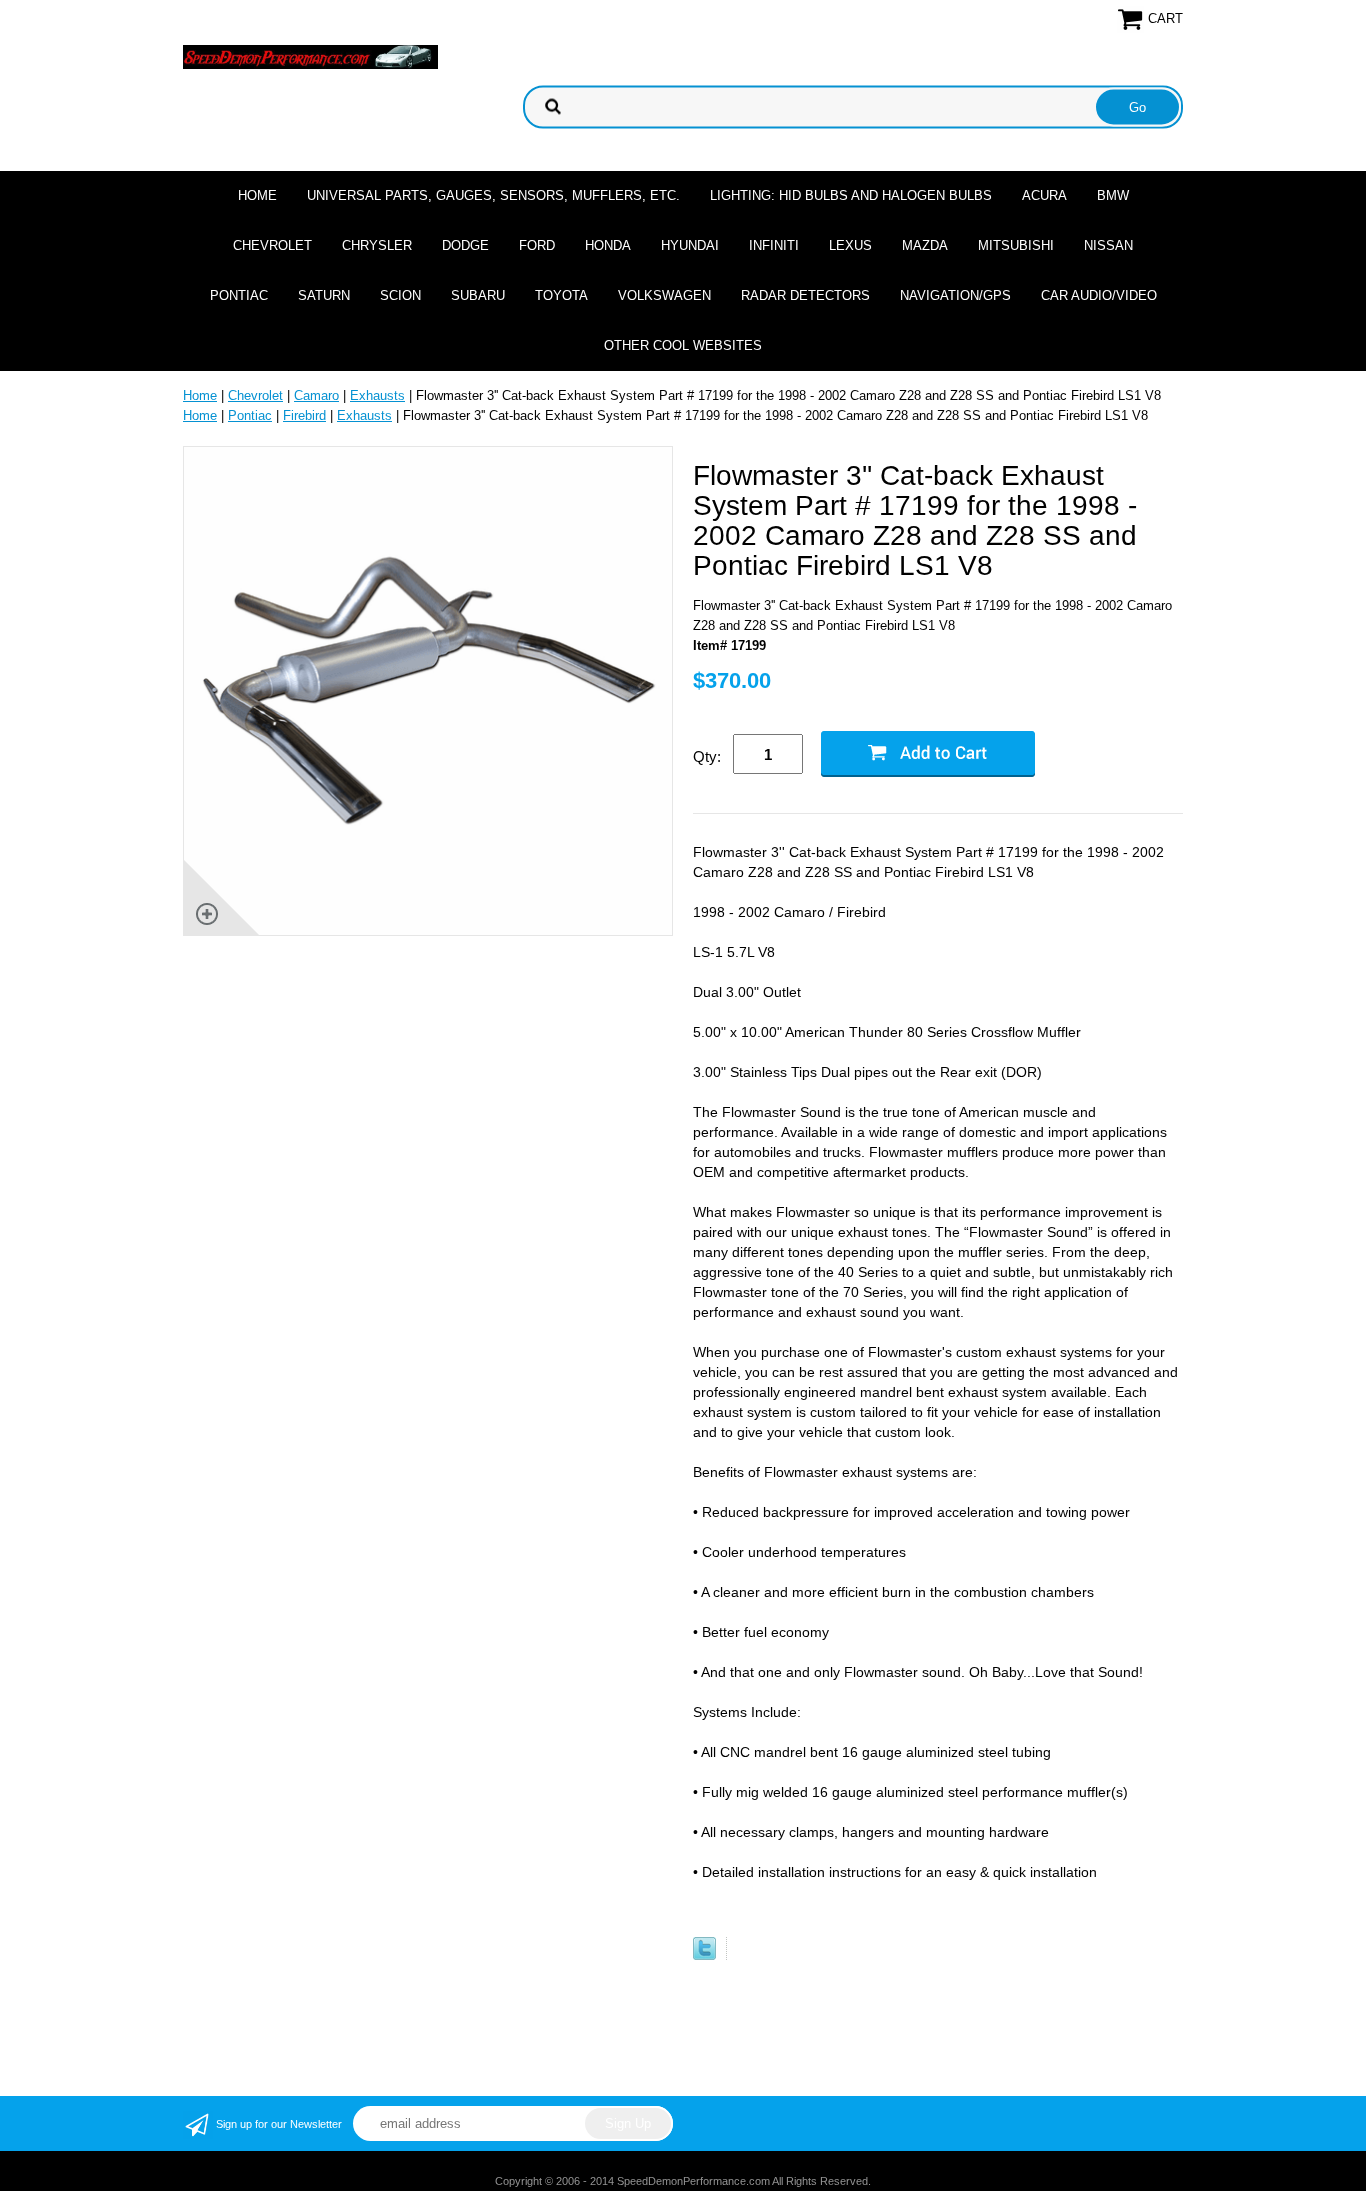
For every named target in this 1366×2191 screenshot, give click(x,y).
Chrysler (377, 245)
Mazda (925, 245)
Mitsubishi (1016, 245)
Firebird (304, 415)
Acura (1044, 195)
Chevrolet (272, 245)
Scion (400, 295)
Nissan (1108, 245)
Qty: (707, 756)
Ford (537, 245)
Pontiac (239, 295)
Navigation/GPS (955, 295)
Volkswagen (664, 295)
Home (257, 195)
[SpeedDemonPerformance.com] (310, 55)
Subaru (478, 295)
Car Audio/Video (1099, 295)
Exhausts (377, 395)
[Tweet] (704, 1955)
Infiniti (774, 245)
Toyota (561, 295)
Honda (608, 245)
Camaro (316, 395)
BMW (1113, 195)
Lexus (850, 245)
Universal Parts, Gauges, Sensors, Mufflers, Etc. (493, 195)
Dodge (465, 245)
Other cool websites (683, 345)
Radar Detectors (805, 295)
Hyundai (690, 245)
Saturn (324, 295)
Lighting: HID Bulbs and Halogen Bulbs (851, 195)
